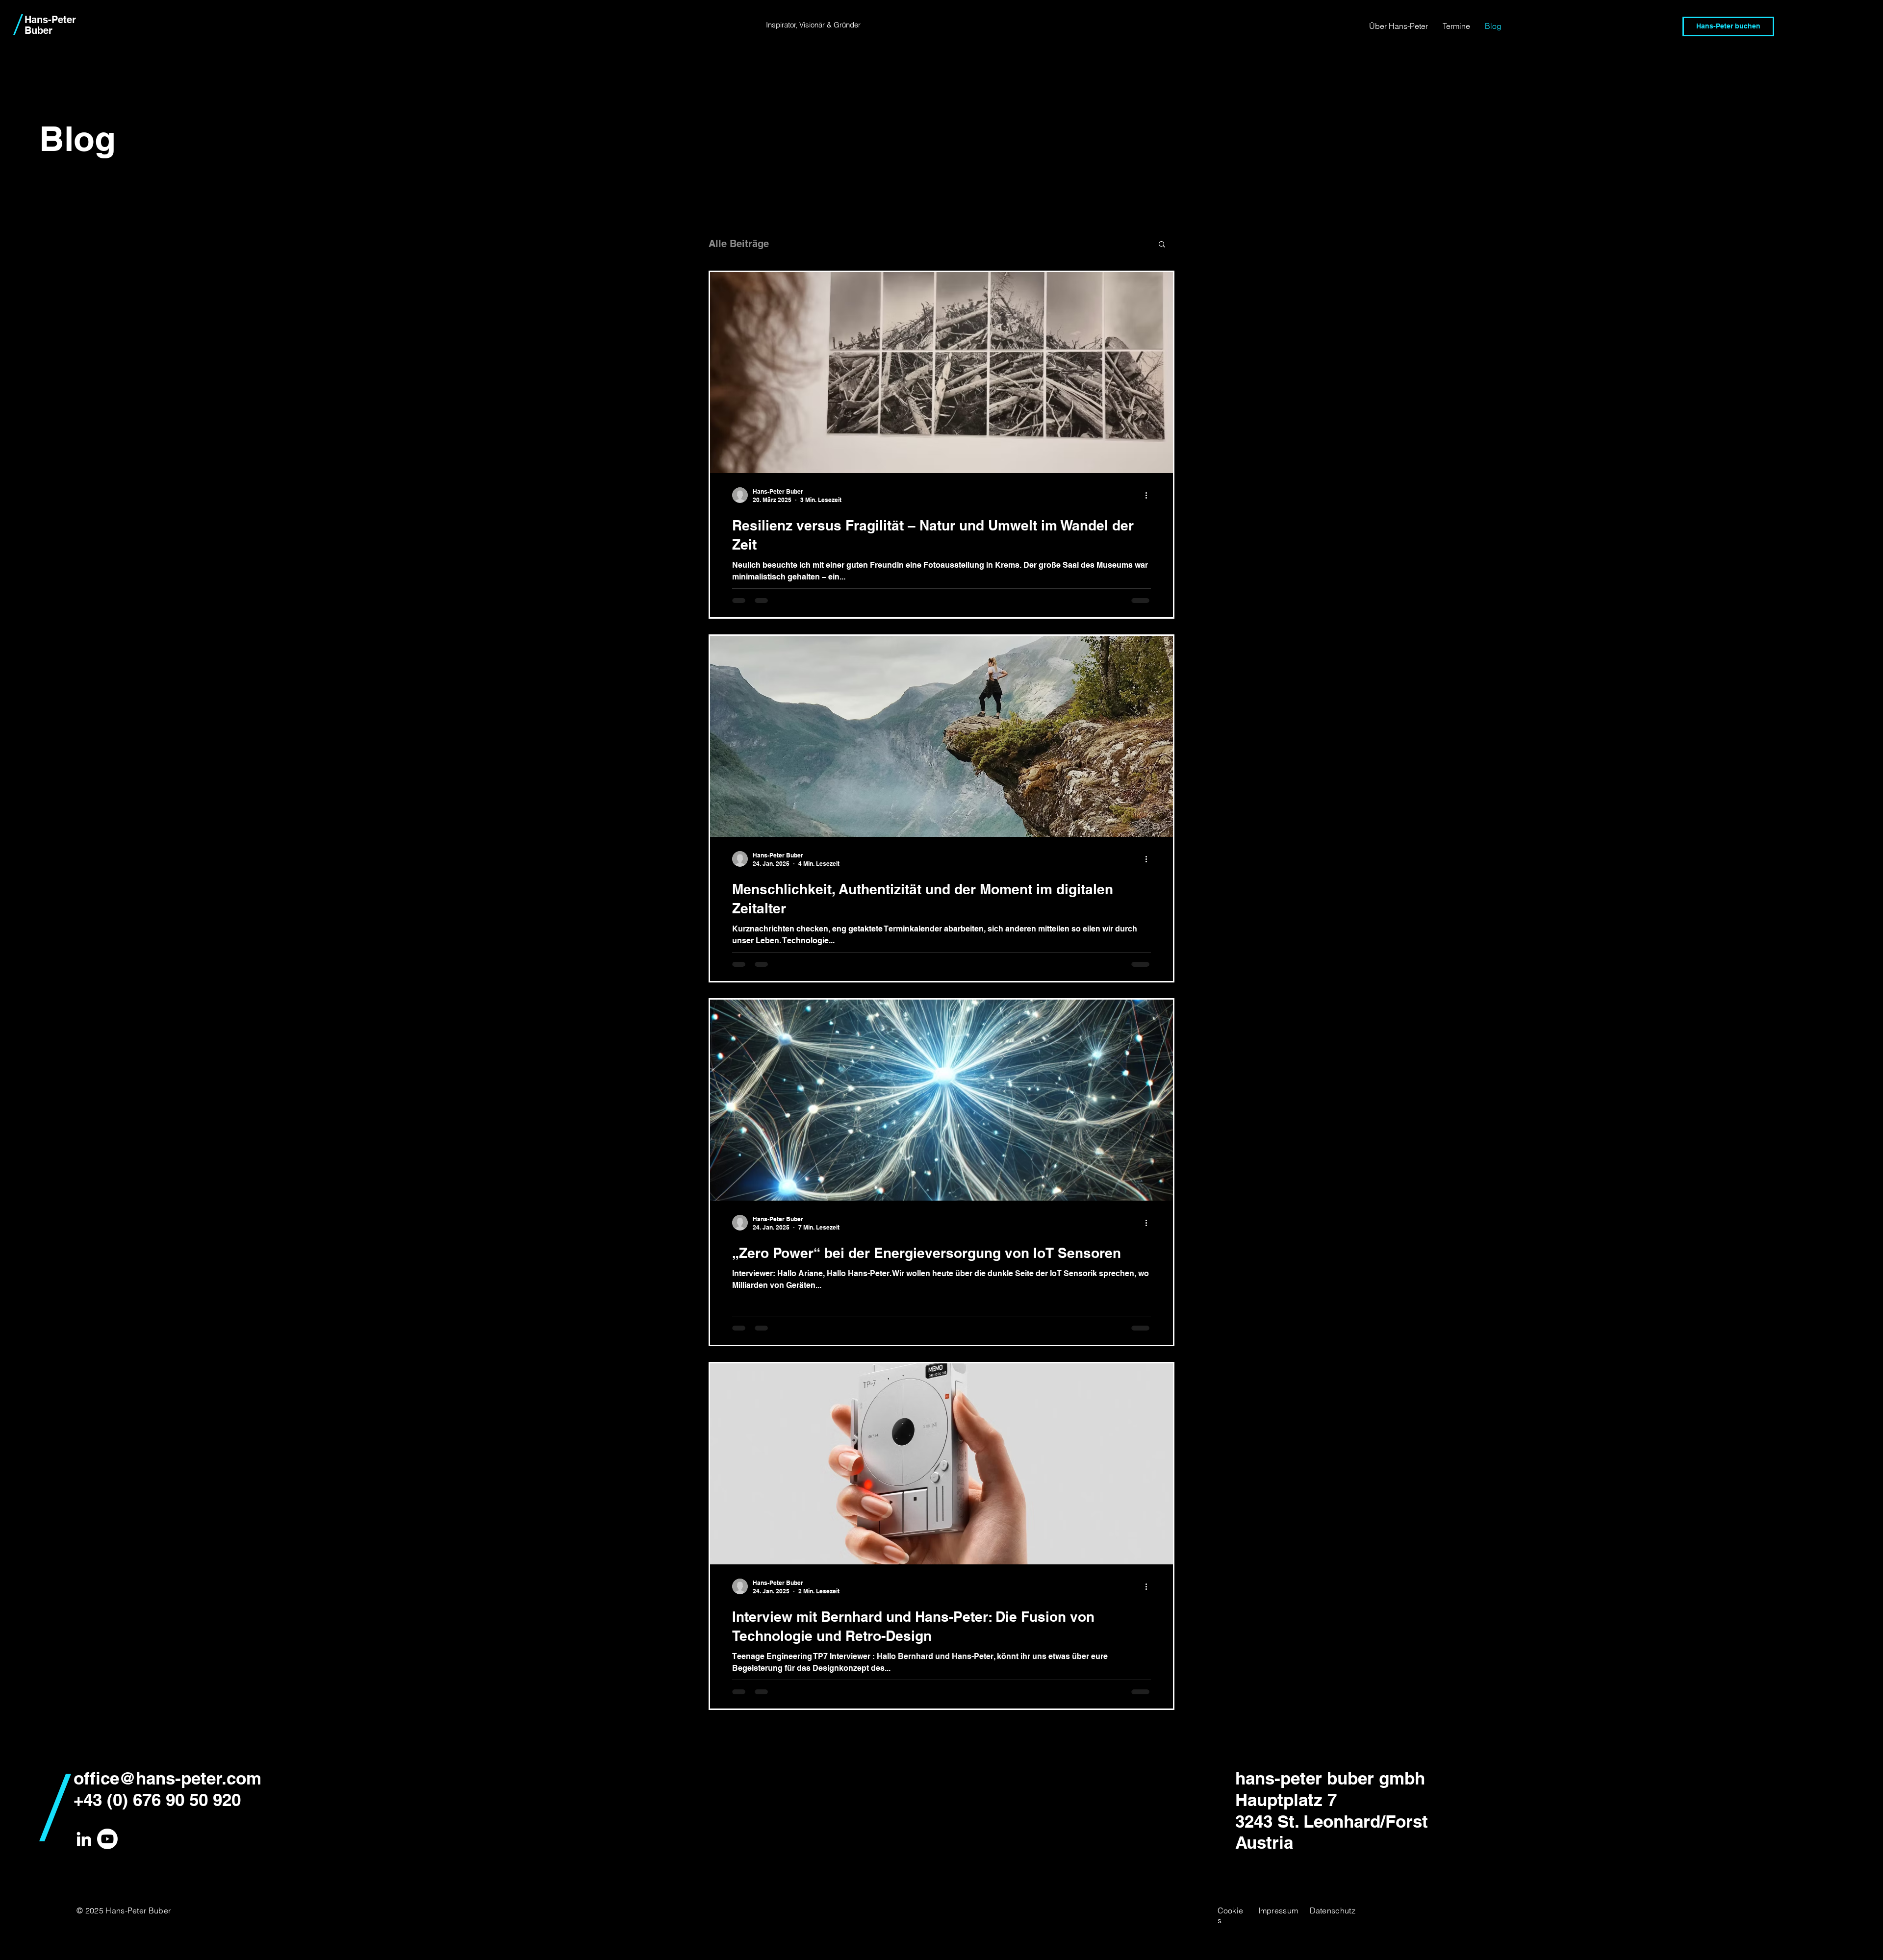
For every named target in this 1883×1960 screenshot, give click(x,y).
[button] (1162, 245)
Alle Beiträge (739, 244)
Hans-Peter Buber (50, 25)
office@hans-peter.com (167, 1778)
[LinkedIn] (84, 1839)
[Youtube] (107, 1839)
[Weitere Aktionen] (1149, 495)
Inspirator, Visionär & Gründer (813, 25)
